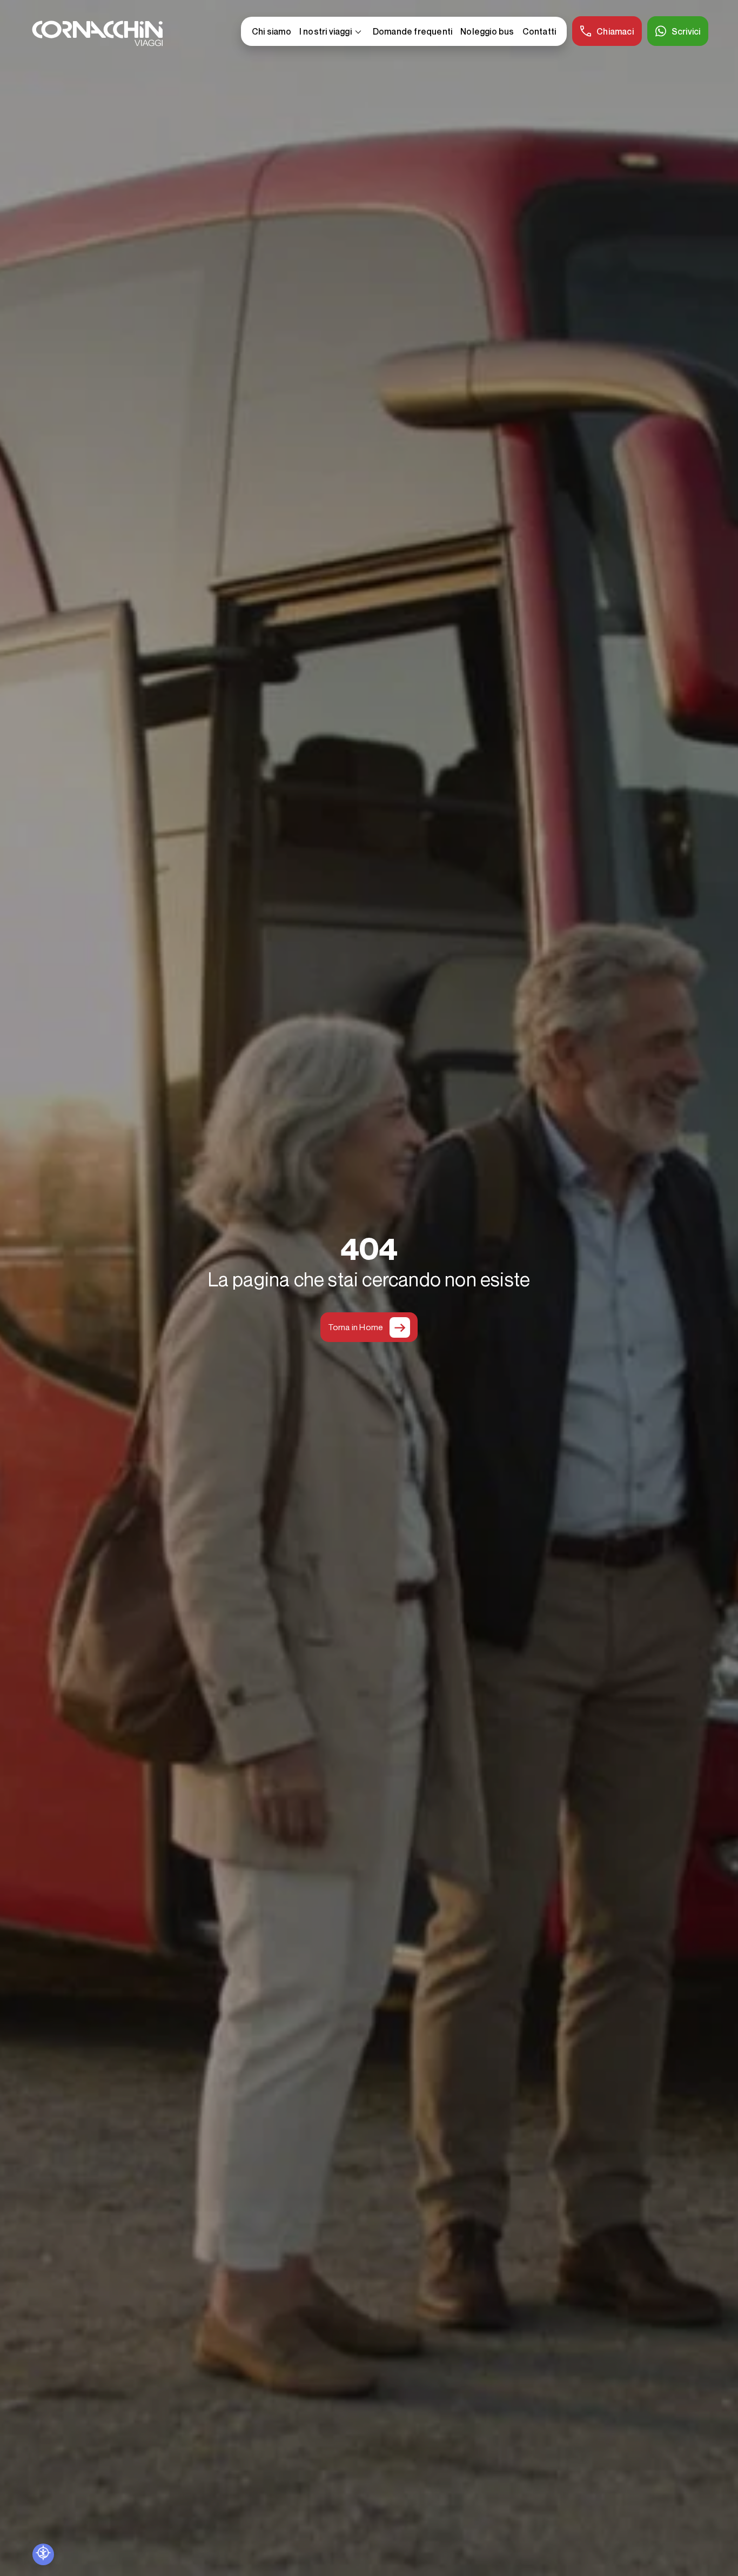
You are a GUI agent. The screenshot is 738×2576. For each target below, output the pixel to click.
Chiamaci (615, 31)
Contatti (539, 31)
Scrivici (686, 31)
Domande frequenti (412, 31)
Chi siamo (271, 31)
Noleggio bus (487, 31)
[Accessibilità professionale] (43, 2554)
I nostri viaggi (332, 32)
